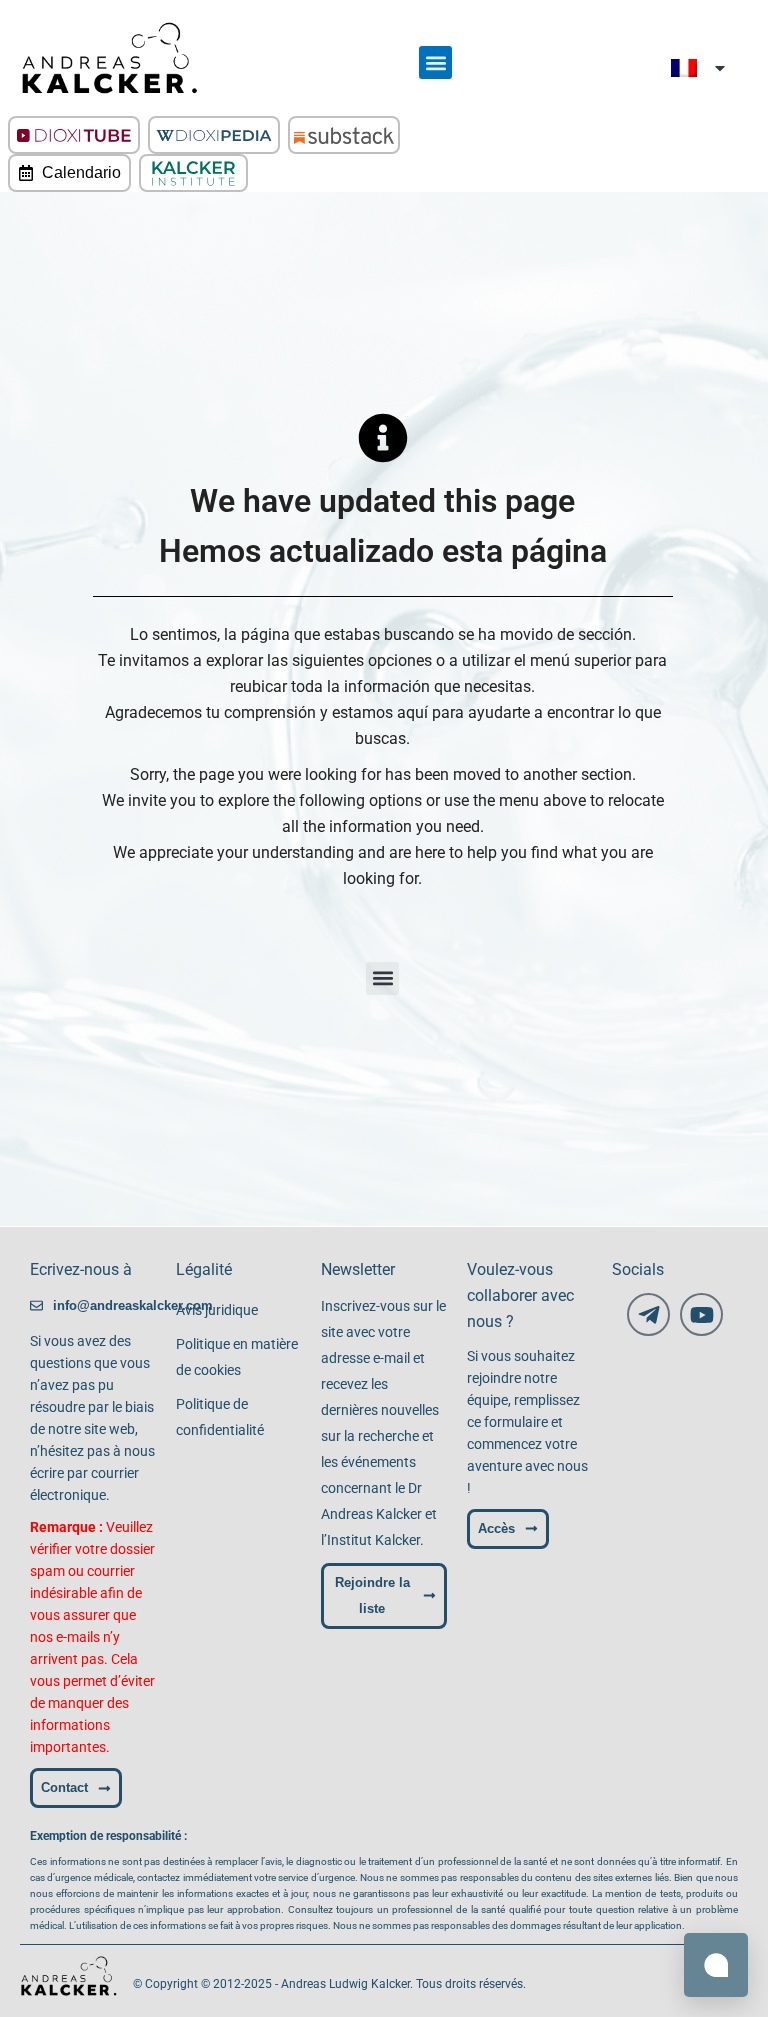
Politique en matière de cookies (237, 1357)
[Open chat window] (716, 1965)
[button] (435, 62)
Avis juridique (217, 1310)
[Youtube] (701, 1314)
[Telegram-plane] (648, 1314)
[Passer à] (699, 67)
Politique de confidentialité (220, 1417)
